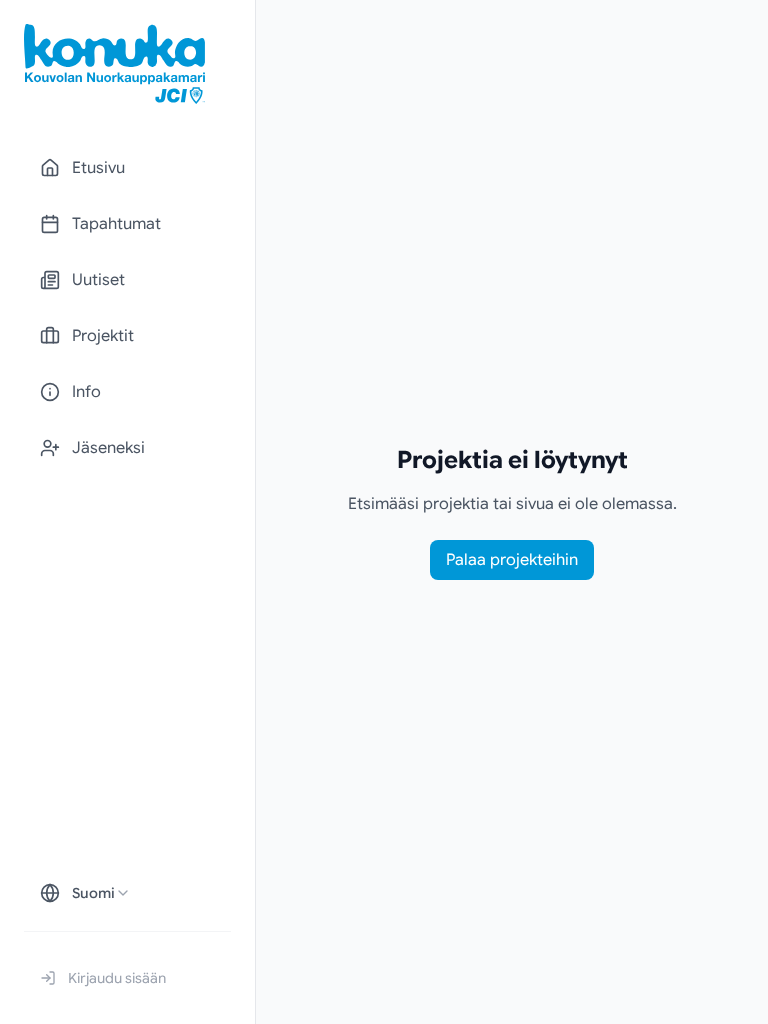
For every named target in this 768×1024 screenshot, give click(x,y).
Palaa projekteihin (512, 560)
